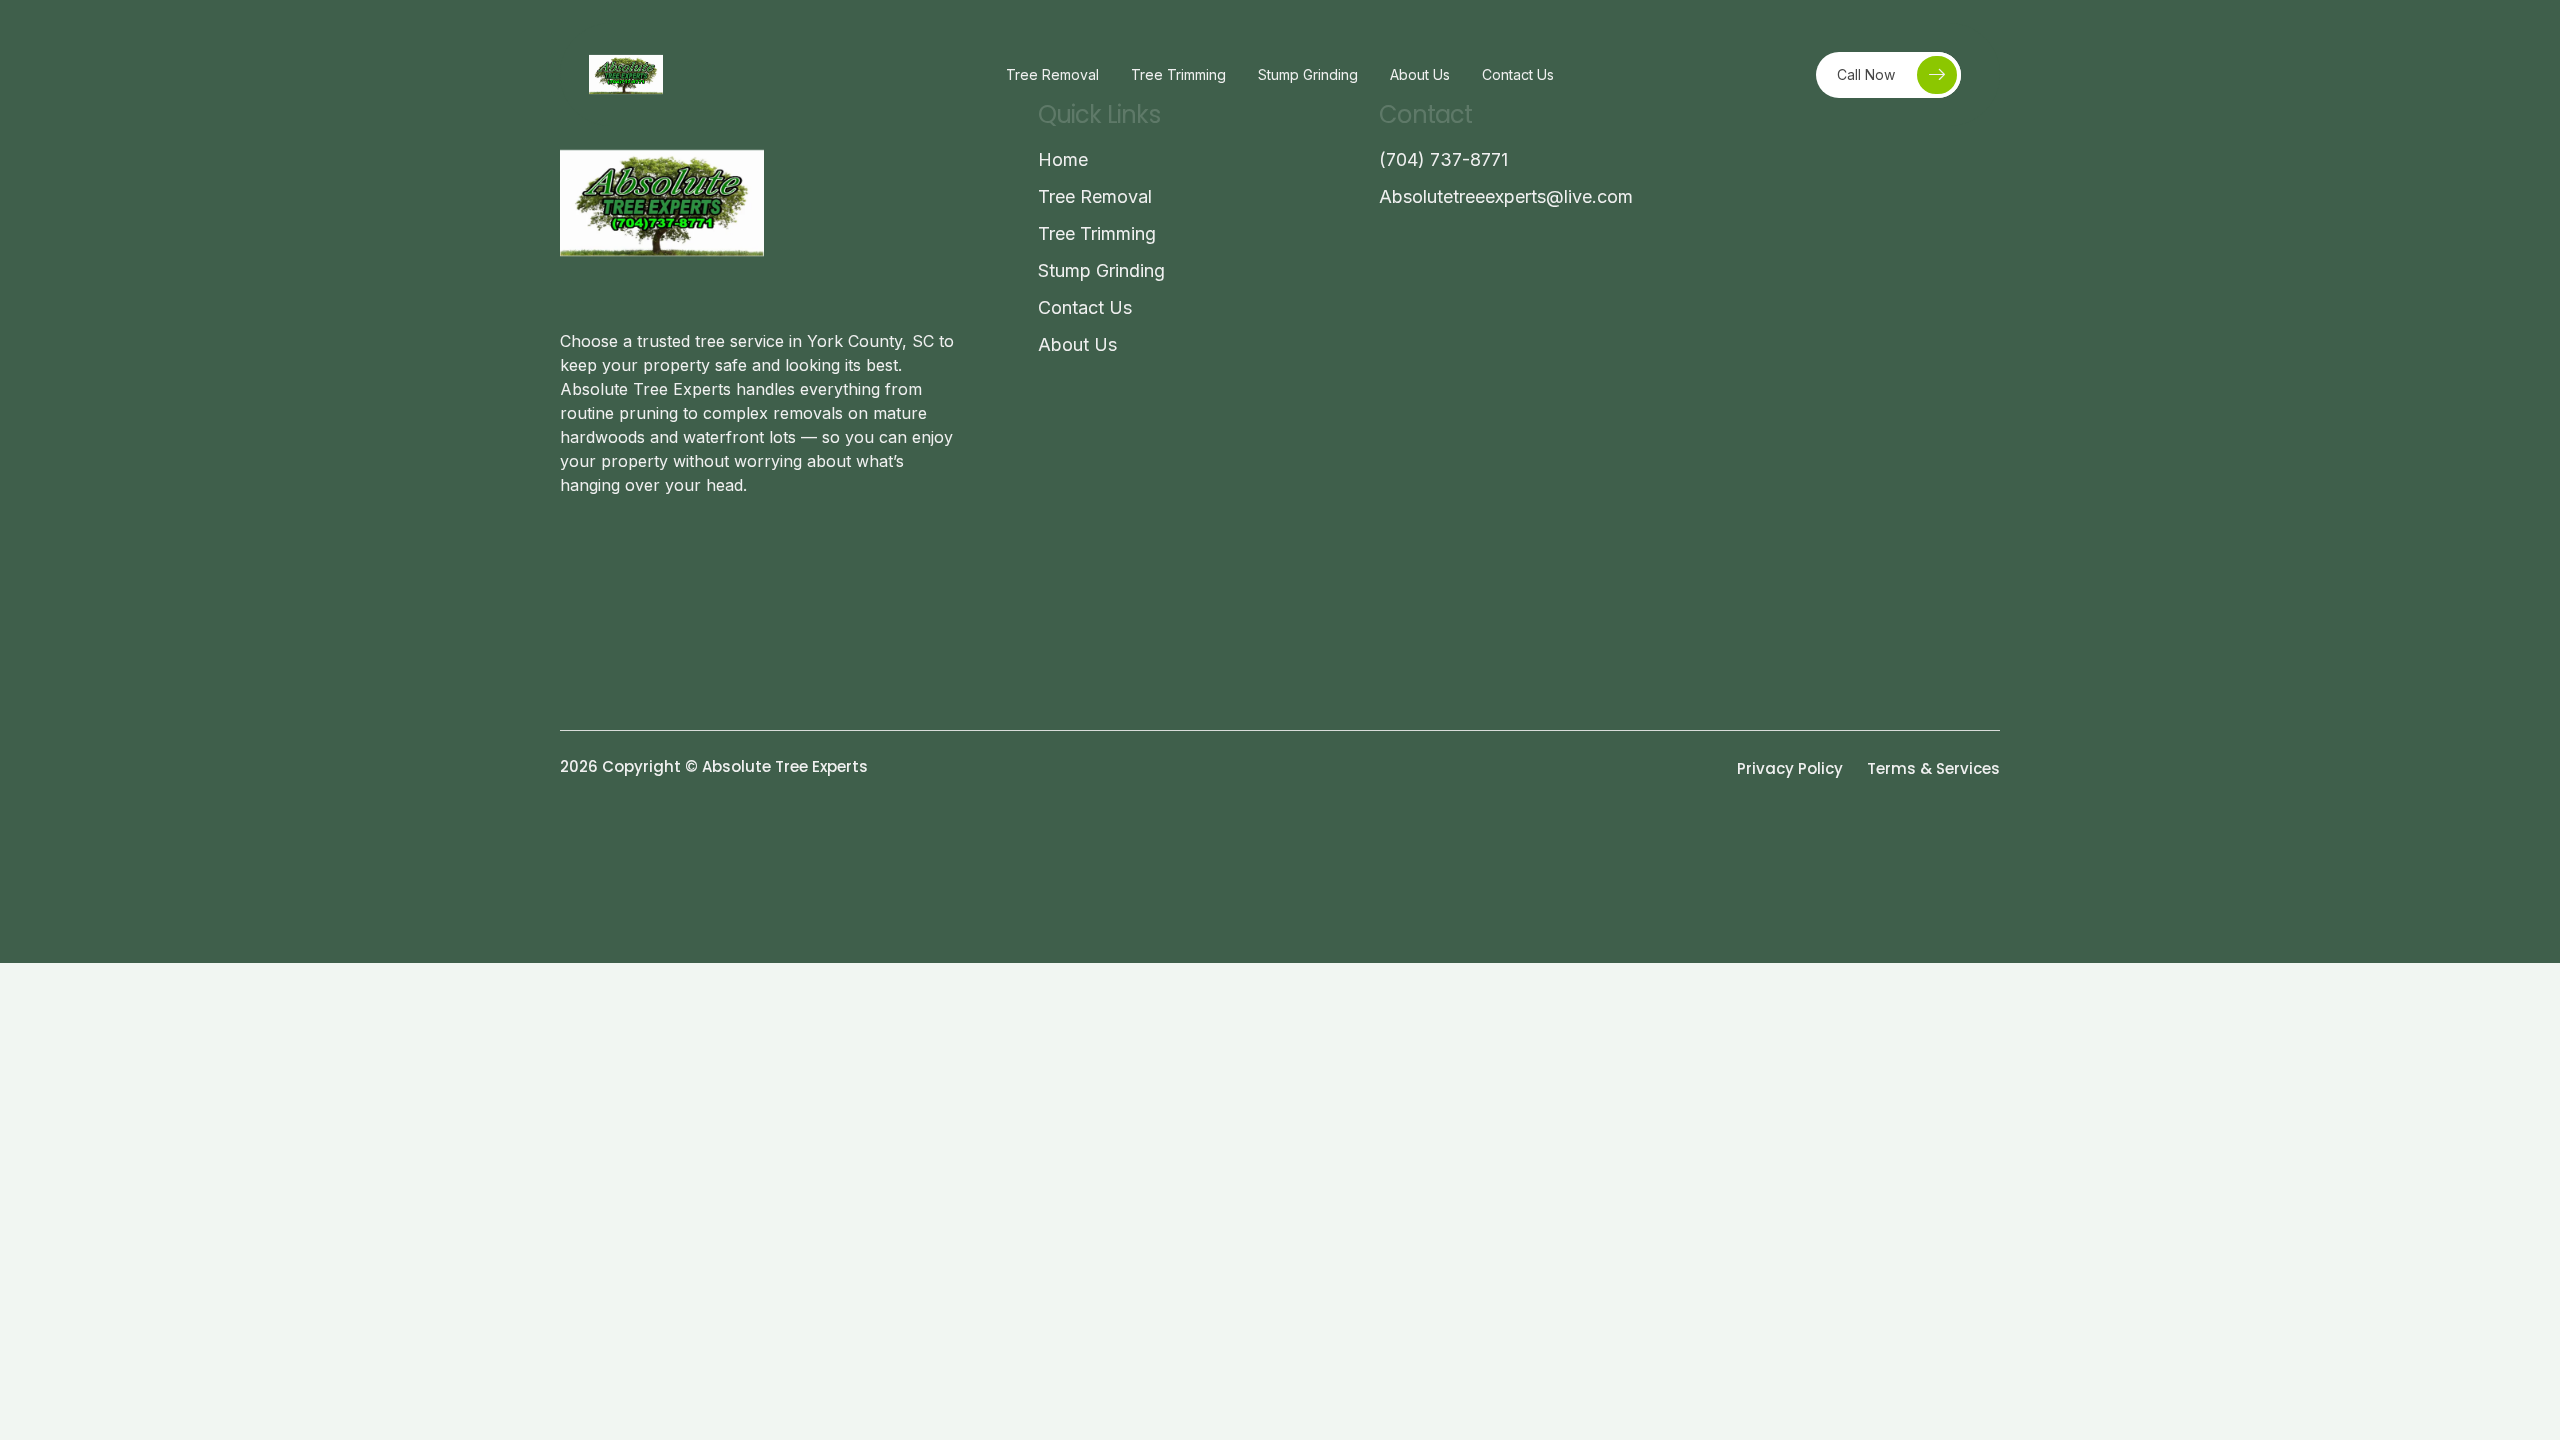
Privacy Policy (1790, 768)
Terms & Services (1933, 768)
